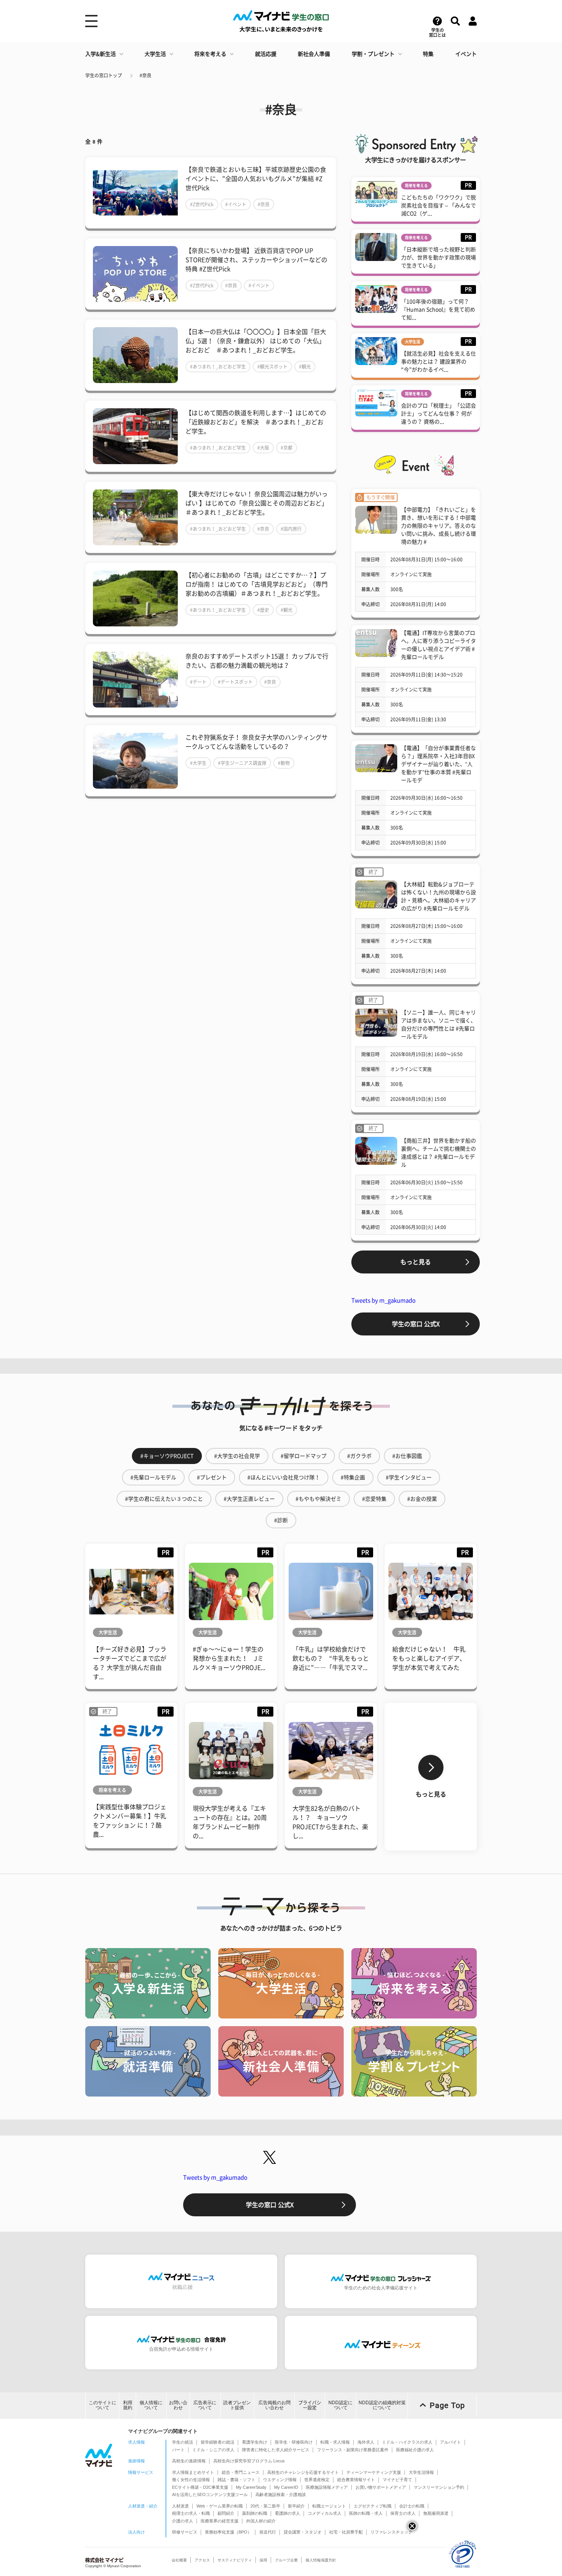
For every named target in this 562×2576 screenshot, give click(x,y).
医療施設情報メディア (327, 2487)
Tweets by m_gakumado (383, 1300)
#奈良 (145, 75)
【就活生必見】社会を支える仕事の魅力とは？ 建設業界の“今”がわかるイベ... (439, 362)
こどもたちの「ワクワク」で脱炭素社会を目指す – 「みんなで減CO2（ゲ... (439, 205)
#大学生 (198, 763)
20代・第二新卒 (265, 2506)
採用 (263, 2560)
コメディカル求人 (325, 2513)
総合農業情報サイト (356, 2480)
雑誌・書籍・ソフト (236, 2480)
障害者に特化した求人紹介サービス (276, 2450)
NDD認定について (340, 2405)
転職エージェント (329, 2506)
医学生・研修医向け (294, 2442)
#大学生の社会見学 (237, 1456)
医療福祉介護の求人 (415, 2450)
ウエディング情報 (280, 2480)
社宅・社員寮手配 (346, 2532)
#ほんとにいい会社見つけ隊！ (284, 1477)
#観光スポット (272, 367)
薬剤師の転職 (255, 2513)
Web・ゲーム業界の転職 (220, 2506)
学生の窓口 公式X (416, 1324)
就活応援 (266, 54)
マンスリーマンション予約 (439, 2487)
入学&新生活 (101, 54)
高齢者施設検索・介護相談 (281, 2494)
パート (178, 2450)
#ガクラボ (359, 1456)
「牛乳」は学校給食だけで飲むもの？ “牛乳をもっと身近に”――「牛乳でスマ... (331, 1658)
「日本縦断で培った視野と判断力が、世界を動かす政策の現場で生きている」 (439, 258)
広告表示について (205, 2405)
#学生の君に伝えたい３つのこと (164, 1499)
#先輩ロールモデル (153, 1477)
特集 (428, 54)
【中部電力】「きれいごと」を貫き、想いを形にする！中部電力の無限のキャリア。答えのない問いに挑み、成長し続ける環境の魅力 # (439, 526)
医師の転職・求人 (366, 2513)
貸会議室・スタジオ (303, 2532)
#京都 (287, 448)
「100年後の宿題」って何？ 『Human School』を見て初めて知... (438, 310)
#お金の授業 (422, 1499)
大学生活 (155, 54)
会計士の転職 (412, 2506)
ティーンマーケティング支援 (374, 2472)
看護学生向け (255, 2442)
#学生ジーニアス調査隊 (242, 763)
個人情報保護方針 (321, 2560)
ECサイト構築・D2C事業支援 (200, 2487)
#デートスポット (235, 682)
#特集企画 (353, 1477)
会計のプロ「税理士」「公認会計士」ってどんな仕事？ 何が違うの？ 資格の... (439, 414)
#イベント (236, 204)
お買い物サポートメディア (381, 2487)
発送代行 (268, 2532)
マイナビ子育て (397, 2480)
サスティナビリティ (235, 2560)
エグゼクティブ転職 (373, 2506)
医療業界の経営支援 (220, 2521)
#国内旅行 (291, 529)
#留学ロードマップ (304, 1456)
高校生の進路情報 (189, 2461)
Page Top (447, 2405)
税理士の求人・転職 (191, 2513)
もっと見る (416, 1262)
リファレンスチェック (391, 2532)
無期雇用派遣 (436, 2513)
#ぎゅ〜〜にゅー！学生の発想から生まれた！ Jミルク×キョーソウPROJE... (229, 1658)
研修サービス (185, 2532)
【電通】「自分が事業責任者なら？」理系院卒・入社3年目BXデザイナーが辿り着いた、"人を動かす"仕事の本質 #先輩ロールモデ (439, 764)
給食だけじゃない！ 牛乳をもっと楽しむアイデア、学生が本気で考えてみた (429, 1658)
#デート (198, 682)
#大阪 (263, 448)
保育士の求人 (403, 2513)
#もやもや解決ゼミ (318, 1499)
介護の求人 (183, 2521)
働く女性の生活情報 (191, 2480)
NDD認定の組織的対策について (382, 2405)
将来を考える (210, 54)
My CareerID (286, 2487)
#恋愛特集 (374, 1499)
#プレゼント (212, 1477)
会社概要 (179, 2560)
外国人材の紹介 (261, 2521)
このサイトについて (102, 2405)
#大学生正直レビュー (249, 1499)
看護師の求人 (287, 2513)
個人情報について (151, 2405)
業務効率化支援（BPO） (228, 2532)
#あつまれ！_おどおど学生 (218, 367)
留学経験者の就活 (218, 2442)
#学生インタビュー (409, 1477)
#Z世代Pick (202, 204)
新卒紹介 (296, 2506)
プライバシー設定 (310, 2405)
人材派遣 (180, 2506)
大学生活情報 (421, 2472)
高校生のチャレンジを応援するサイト (303, 2472)
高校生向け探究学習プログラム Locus (249, 2461)
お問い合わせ (178, 2405)
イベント (466, 54)
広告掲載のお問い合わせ (275, 2405)
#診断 (281, 1520)
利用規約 (128, 2405)
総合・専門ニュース (241, 2472)
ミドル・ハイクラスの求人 (407, 2442)
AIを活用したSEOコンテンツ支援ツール (210, 2494)
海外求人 (366, 2442)
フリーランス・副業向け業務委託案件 (353, 2450)
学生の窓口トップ (104, 75)
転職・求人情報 (335, 2442)
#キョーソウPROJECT (167, 1456)
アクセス (202, 2560)
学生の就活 (183, 2442)
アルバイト (451, 2442)
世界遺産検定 (317, 2480)
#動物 (284, 763)
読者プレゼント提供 (237, 2405)
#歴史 (263, 610)
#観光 (305, 367)
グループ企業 (286, 2560)
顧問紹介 (226, 2513)
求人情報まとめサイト (193, 2472)
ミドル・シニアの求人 (213, 2450)
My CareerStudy (251, 2487)
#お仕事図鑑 (407, 1456)
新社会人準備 (314, 54)
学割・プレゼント (373, 54)
